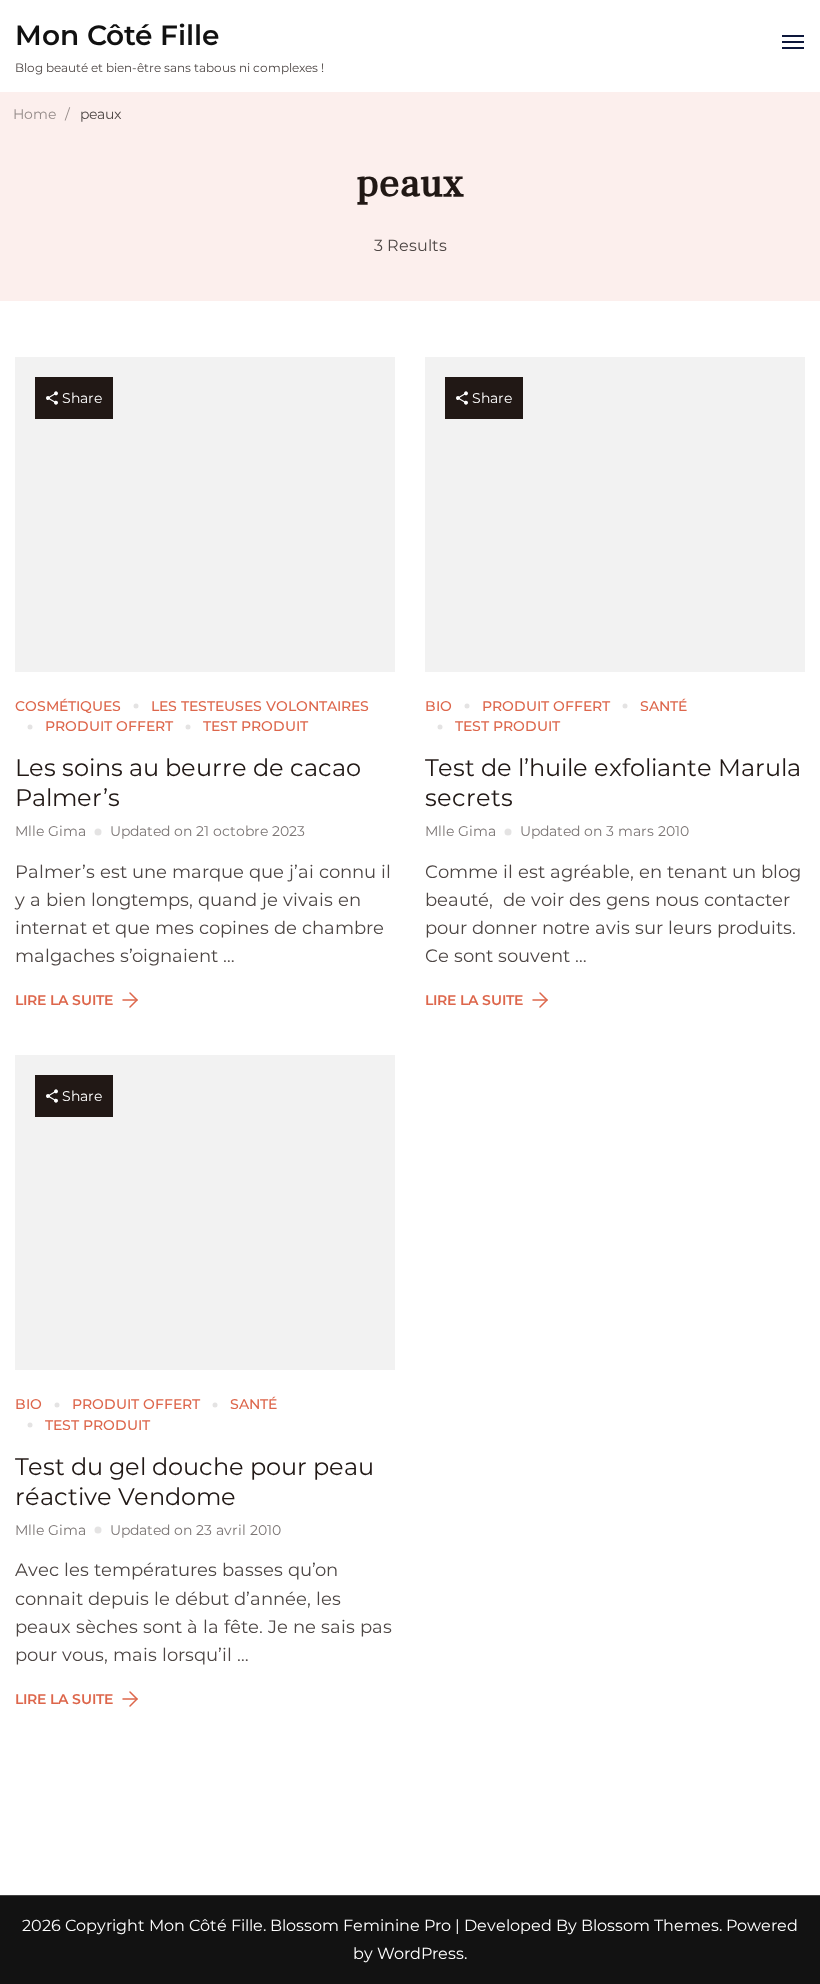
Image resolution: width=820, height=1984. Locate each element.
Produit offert (109, 726)
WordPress (420, 1953)
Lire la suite (64, 1000)
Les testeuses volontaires (260, 706)
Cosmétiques (68, 706)
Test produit (255, 726)
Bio (438, 706)
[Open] (793, 42)
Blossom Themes (648, 1925)
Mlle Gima (50, 831)
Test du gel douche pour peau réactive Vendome (194, 1481)
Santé (663, 706)
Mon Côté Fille (117, 35)
